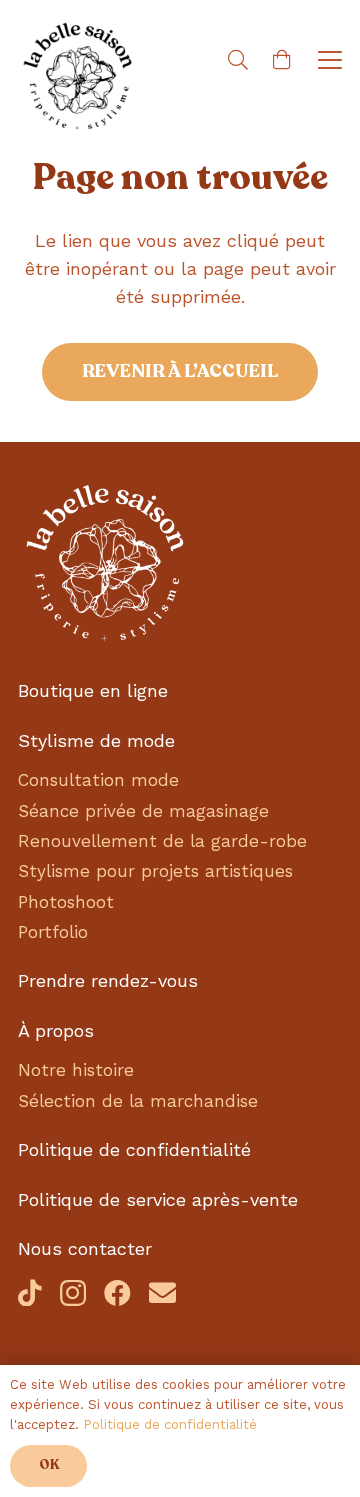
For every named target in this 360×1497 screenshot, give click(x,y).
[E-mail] (162, 1292)
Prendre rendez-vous (108, 980)
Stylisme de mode (96, 740)
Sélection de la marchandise (138, 1101)
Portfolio (53, 932)
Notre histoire (76, 1070)
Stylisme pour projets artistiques (155, 871)
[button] (238, 60)
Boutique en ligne (93, 690)
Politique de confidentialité (134, 1149)
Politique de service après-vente (158, 1199)
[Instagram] (73, 1294)
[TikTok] (30, 1292)
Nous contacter (85, 1248)
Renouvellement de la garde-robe (162, 841)
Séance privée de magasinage (143, 811)
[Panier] (282, 60)
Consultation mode (98, 780)
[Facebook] (117, 1292)
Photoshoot (66, 902)
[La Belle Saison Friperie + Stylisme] (78, 78)
